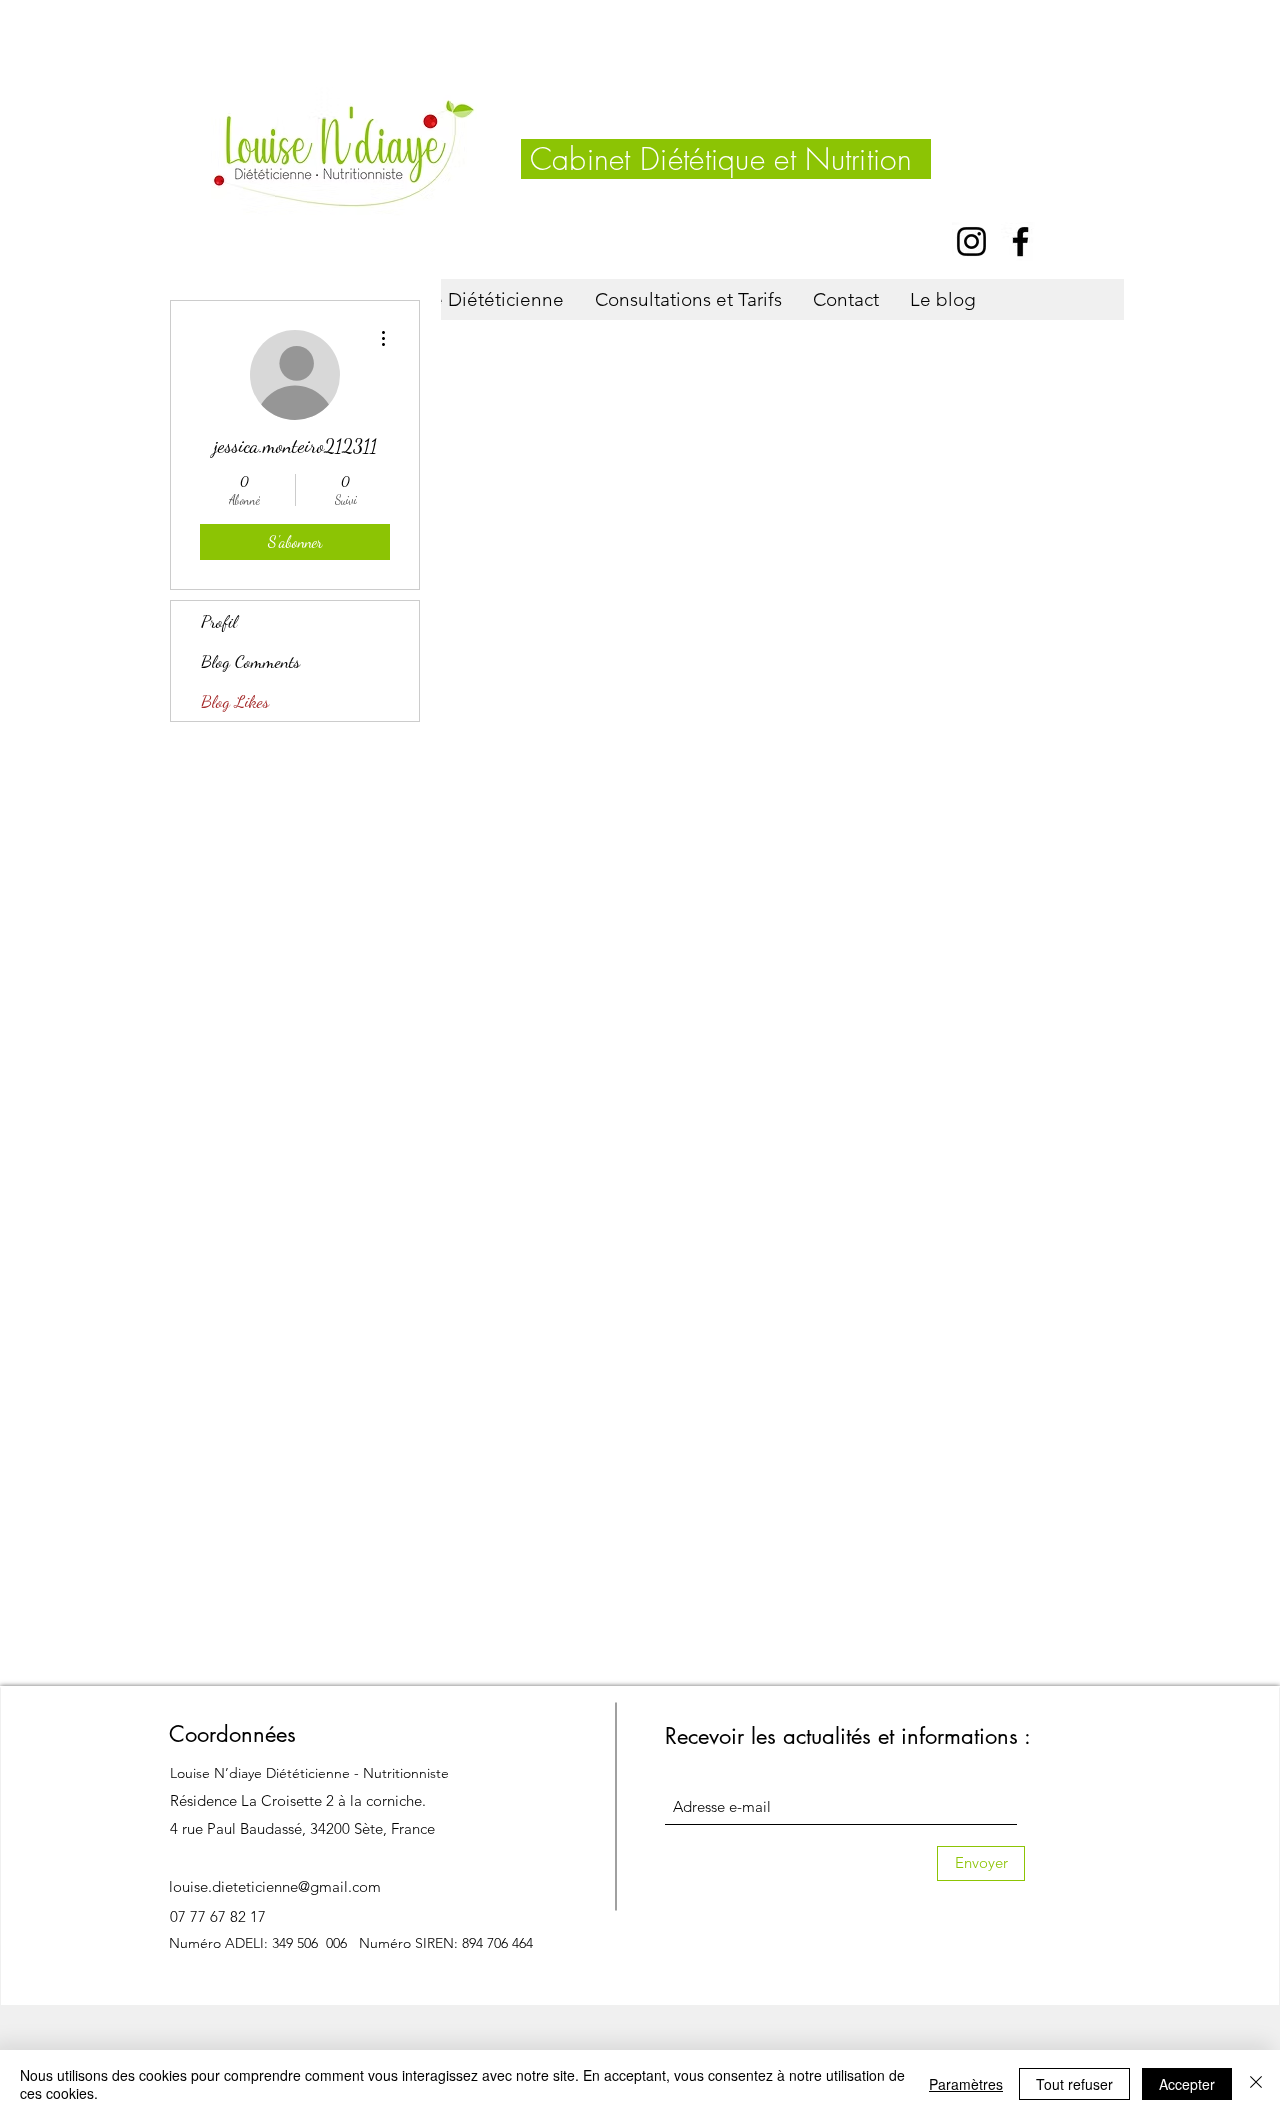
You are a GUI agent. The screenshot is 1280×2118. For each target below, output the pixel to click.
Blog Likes (235, 701)
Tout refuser (1074, 2084)
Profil (219, 621)
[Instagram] (971, 241)
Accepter (1187, 2084)
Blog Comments (250, 661)
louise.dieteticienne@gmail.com (275, 1886)
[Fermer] (1256, 2084)
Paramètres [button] (966, 2084)
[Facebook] (1020, 241)
